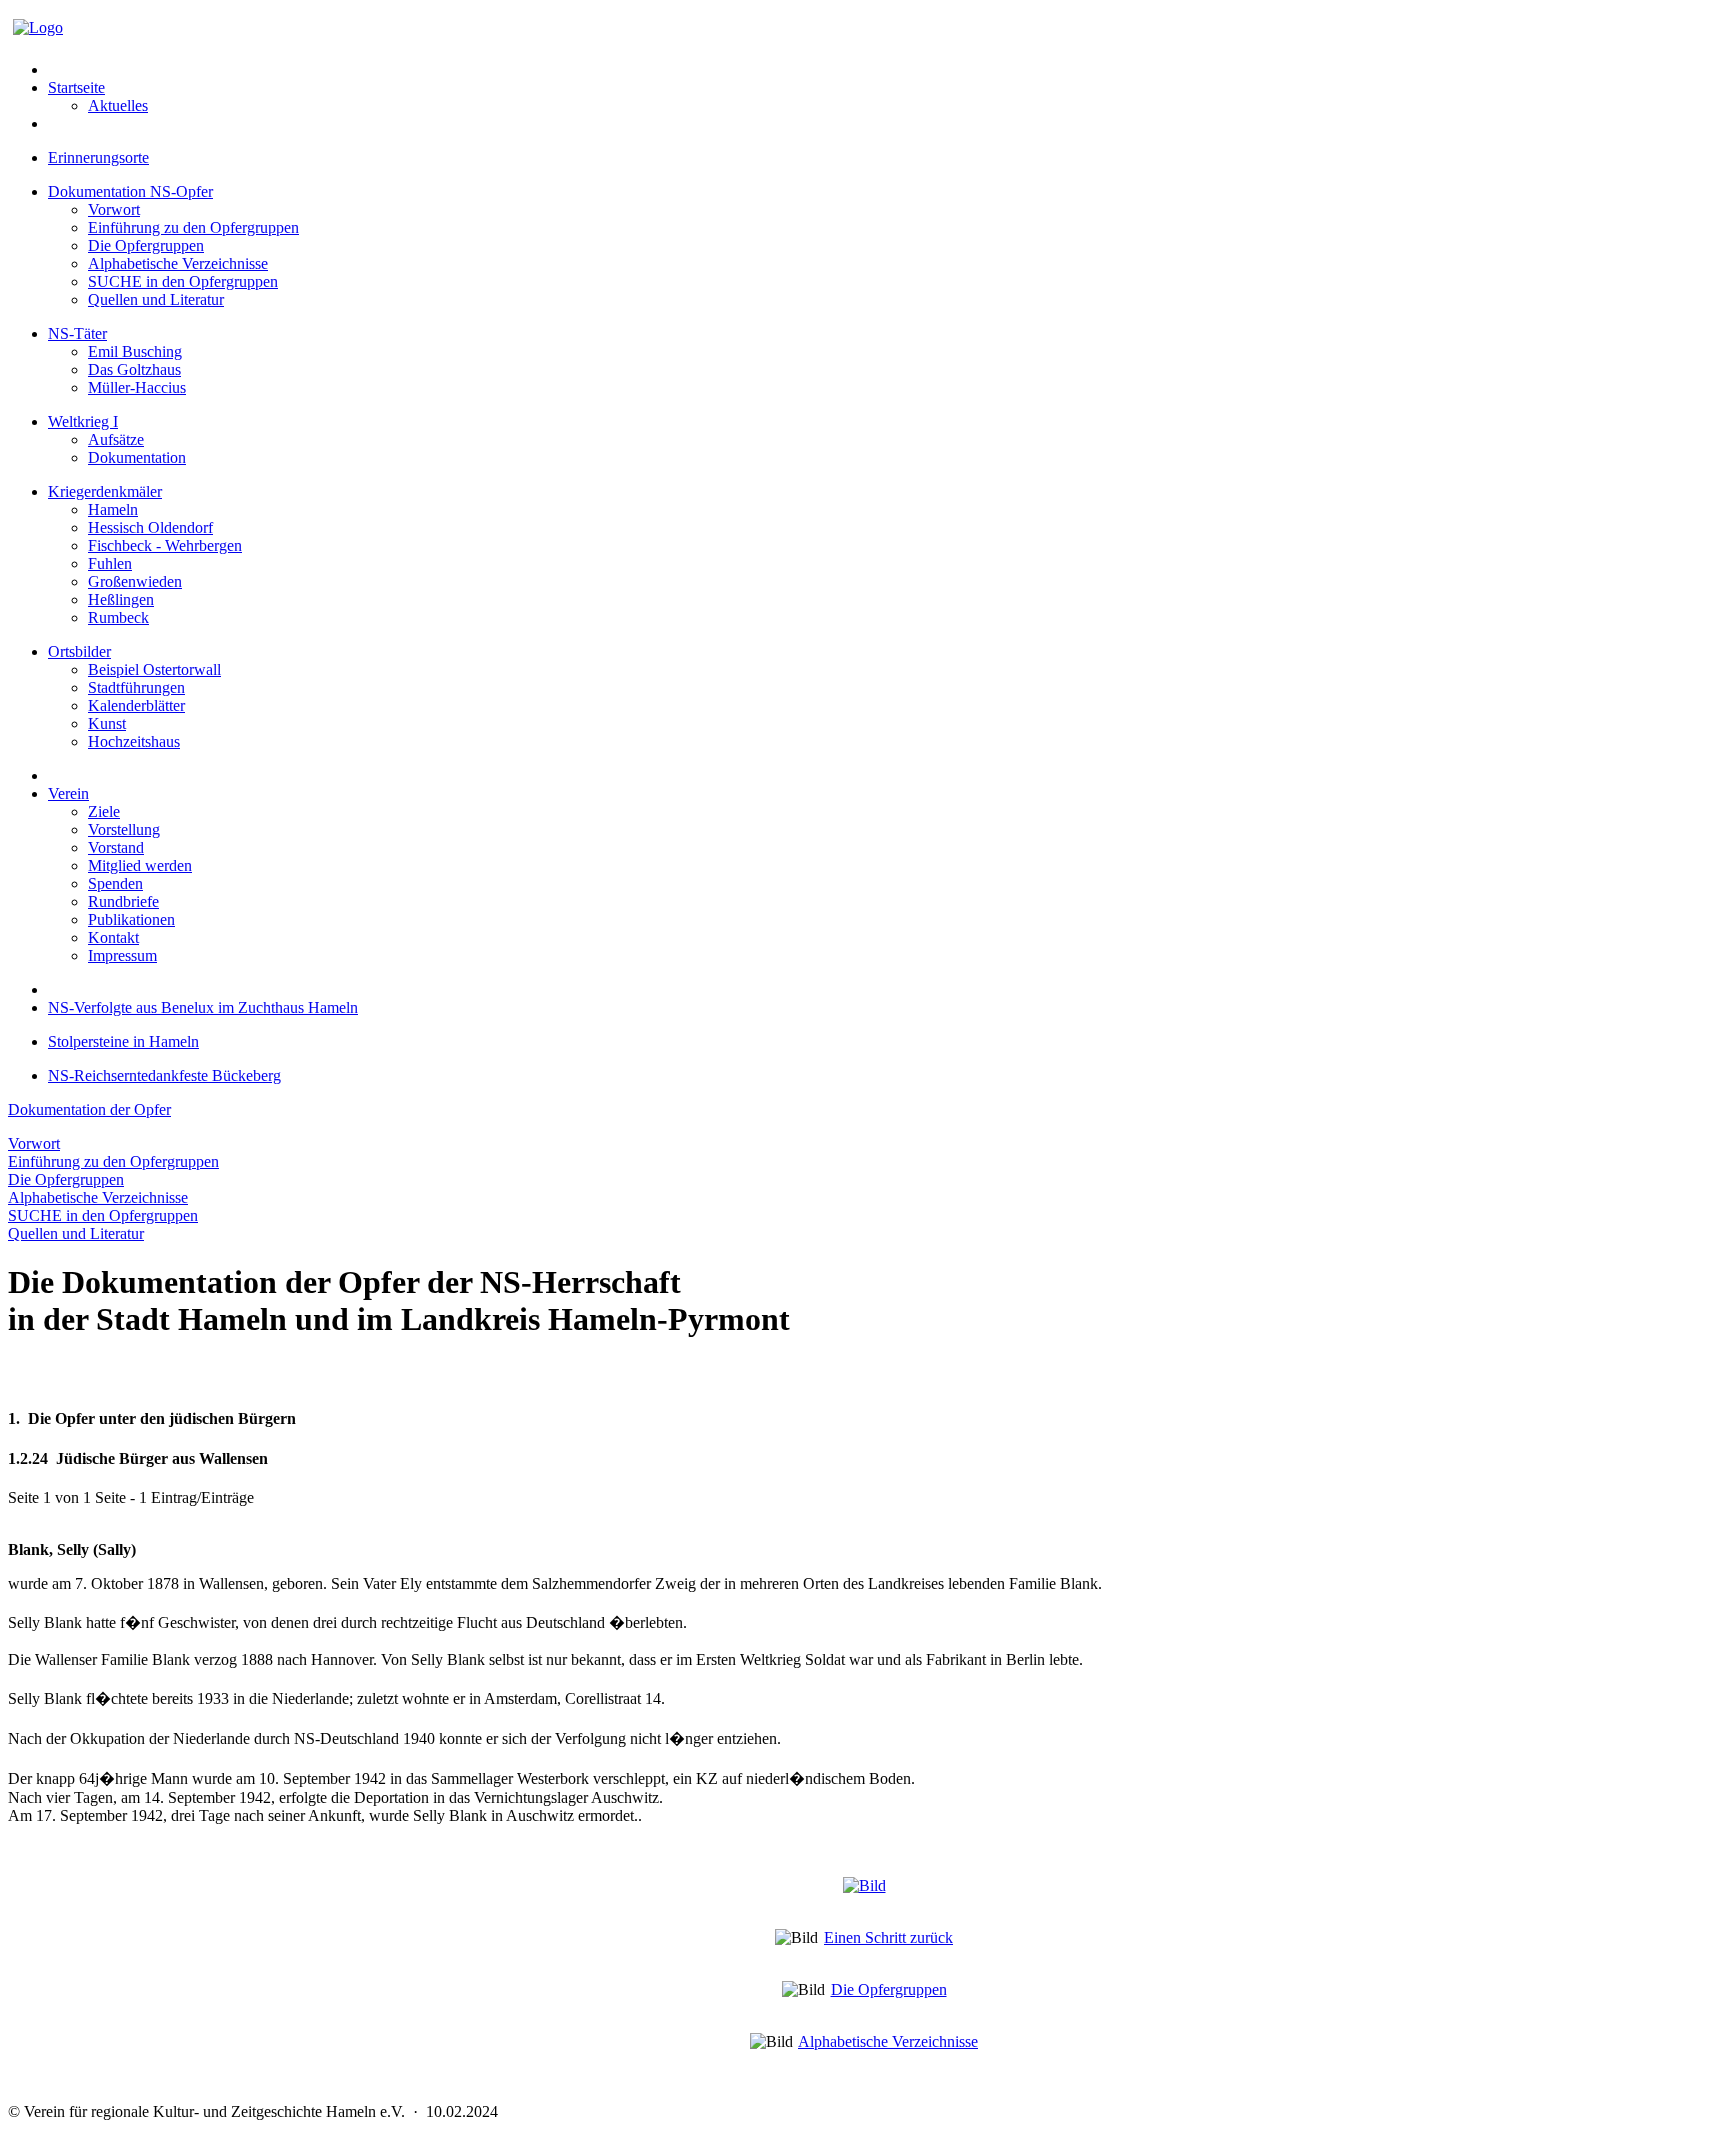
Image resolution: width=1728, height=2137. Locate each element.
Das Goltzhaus (134, 369)
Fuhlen (110, 563)
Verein (68, 793)
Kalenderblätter (136, 705)
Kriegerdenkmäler (105, 491)
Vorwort (114, 209)
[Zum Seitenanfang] (864, 1885)
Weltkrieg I (83, 421)
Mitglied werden (140, 865)
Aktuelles (118, 105)
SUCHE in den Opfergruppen (183, 281)
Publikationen (131, 919)
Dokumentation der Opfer (89, 1109)
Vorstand (116, 847)
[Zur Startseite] (38, 27)
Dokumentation (137, 457)
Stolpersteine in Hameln (123, 1041)
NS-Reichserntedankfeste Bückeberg (164, 1075)
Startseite (76, 87)
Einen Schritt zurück (888, 1937)
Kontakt (113, 937)
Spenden (115, 883)
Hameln (113, 509)
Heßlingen (121, 599)
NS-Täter (77, 333)
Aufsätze (116, 439)
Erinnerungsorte (98, 157)
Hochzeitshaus (134, 741)
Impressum (122, 955)
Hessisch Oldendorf (150, 527)
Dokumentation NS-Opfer (130, 191)
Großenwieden (135, 581)
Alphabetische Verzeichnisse (178, 263)
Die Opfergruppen (146, 245)
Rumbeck (118, 617)
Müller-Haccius (137, 387)
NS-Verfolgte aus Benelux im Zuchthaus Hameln (203, 1007)
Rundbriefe (123, 901)
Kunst (107, 723)
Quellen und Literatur (156, 299)
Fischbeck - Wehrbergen (165, 545)
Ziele (104, 811)
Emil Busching (135, 351)
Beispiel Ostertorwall (154, 669)
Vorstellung (124, 829)
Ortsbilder (79, 651)
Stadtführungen (136, 687)
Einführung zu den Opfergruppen (193, 227)
